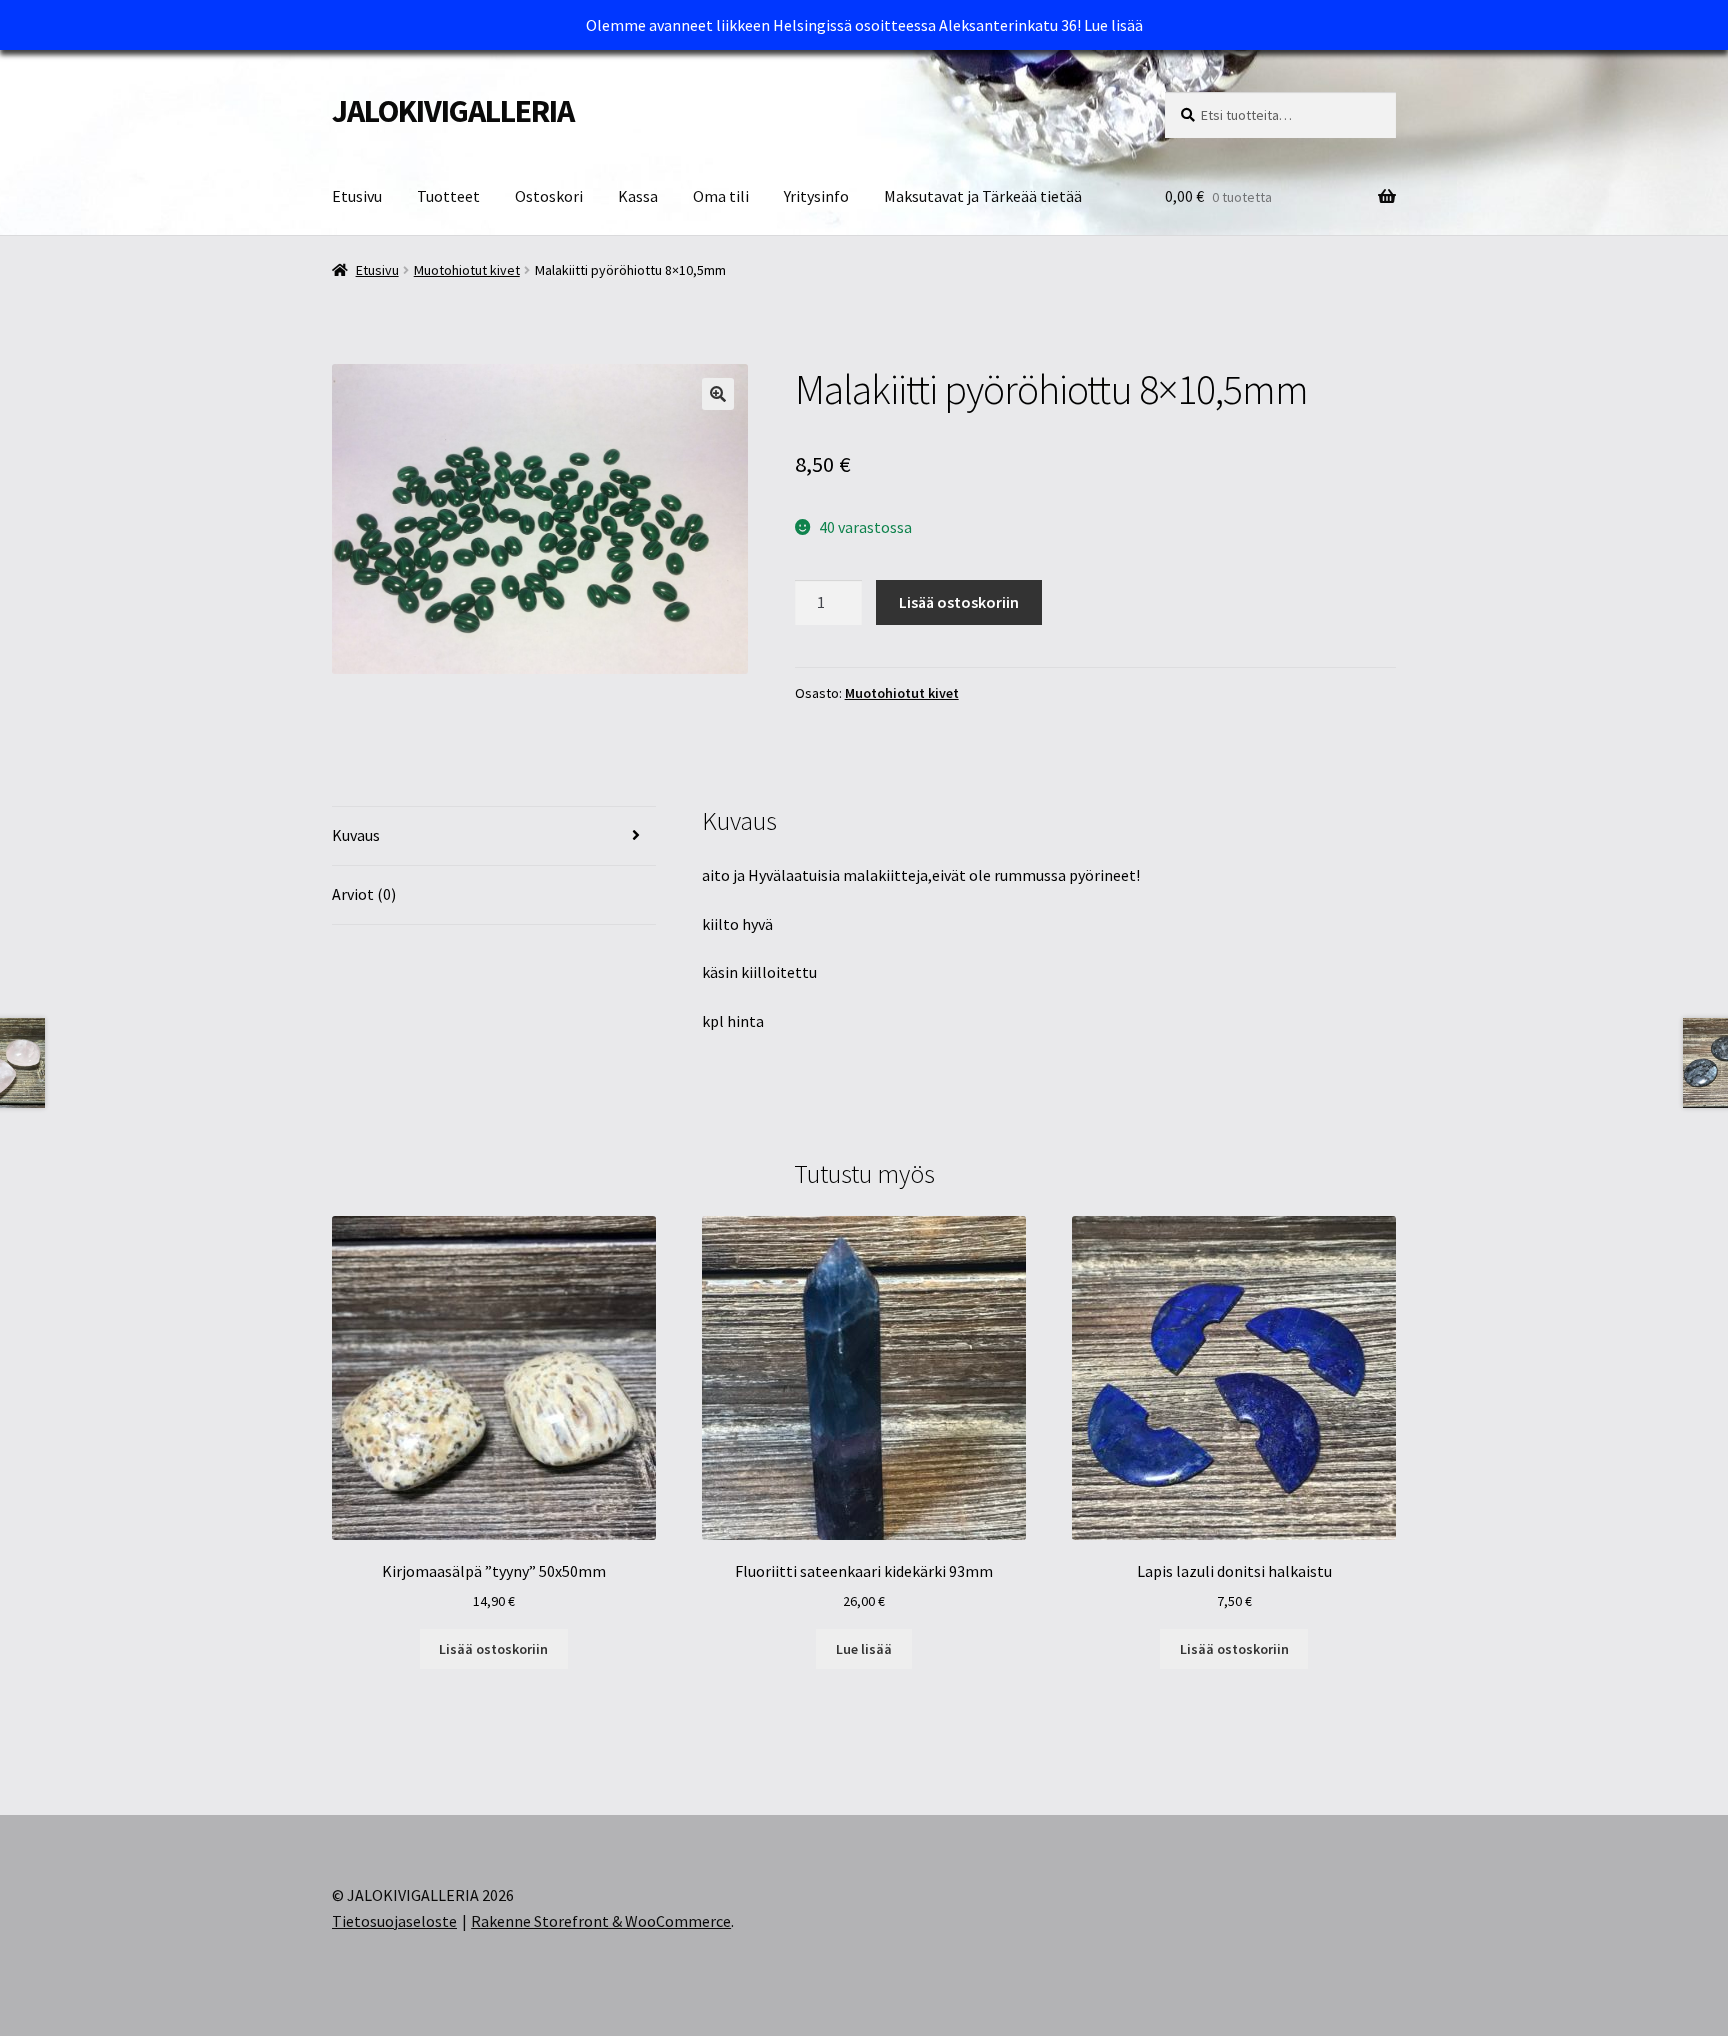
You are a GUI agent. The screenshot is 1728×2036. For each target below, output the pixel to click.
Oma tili (721, 196)
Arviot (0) (364, 894)
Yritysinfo (816, 196)
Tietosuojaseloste (394, 1921)
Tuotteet (448, 196)
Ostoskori (549, 196)
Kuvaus (356, 835)
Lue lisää (1113, 25)
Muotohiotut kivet (467, 270)
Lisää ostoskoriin (959, 602)
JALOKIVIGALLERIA (453, 111)
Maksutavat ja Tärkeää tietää (983, 196)
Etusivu (357, 196)
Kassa (638, 196)
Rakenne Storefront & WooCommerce (601, 1921)
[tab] (494, 836)
